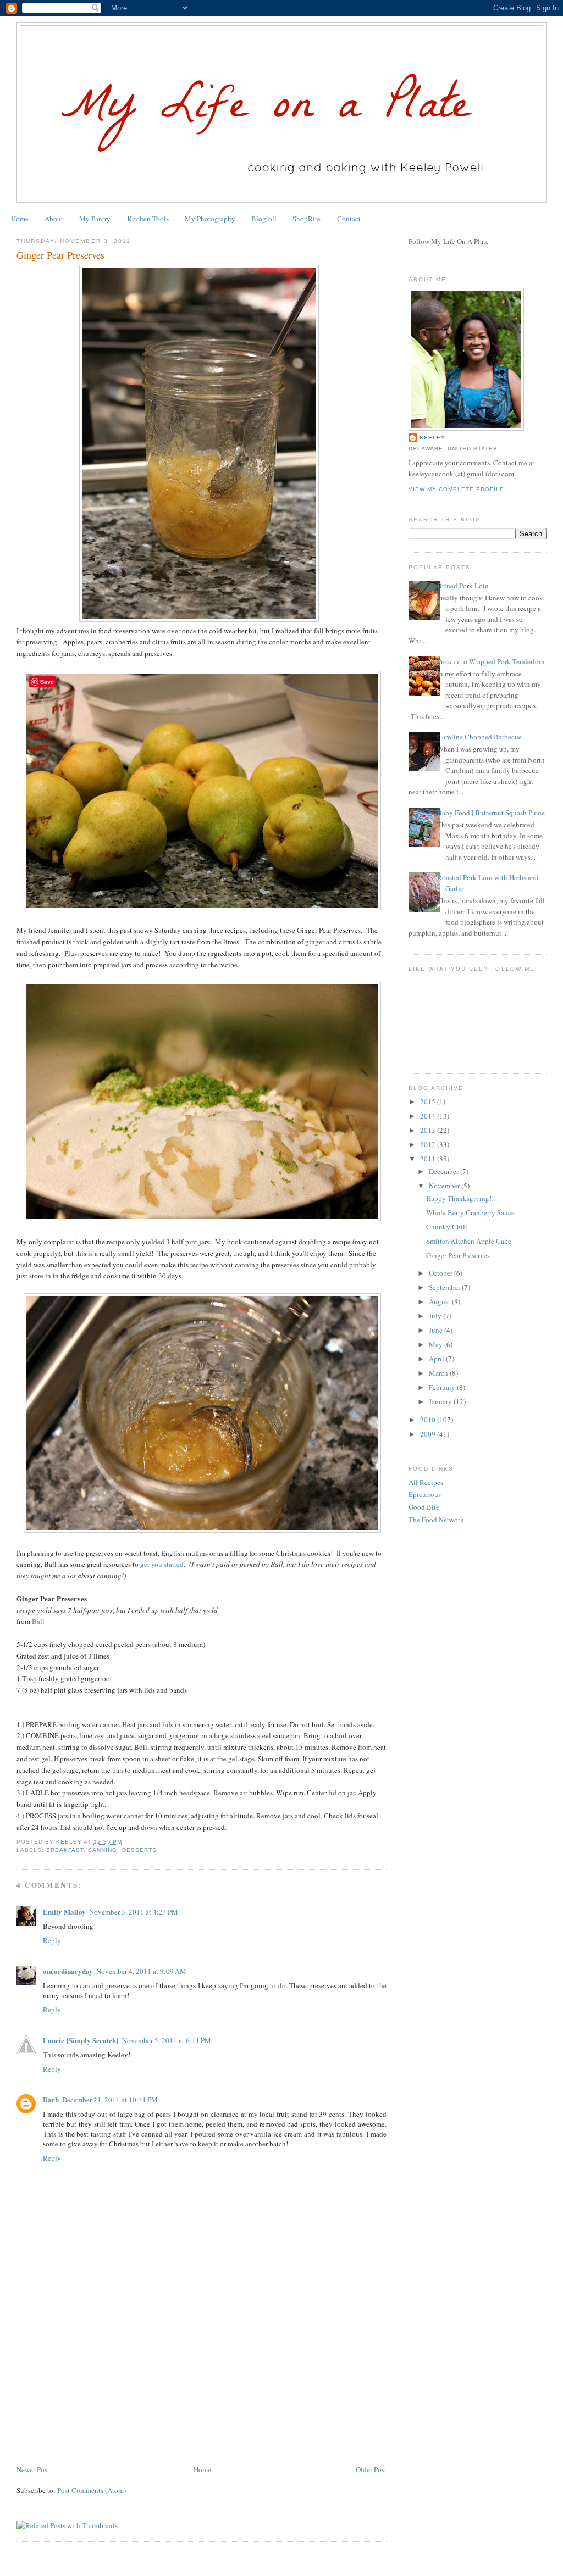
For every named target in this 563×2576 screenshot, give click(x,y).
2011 (429, 1159)
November (445, 1186)
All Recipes (426, 1482)
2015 (429, 1101)
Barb (51, 2099)
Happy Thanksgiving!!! (461, 1198)
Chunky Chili (447, 1227)
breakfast (65, 1850)
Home (20, 219)
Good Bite (424, 1507)
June (437, 1330)
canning (103, 1850)
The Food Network (436, 1520)
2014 (429, 1116)
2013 (429, 1130)
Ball (38, 1621)
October (441, 1273)
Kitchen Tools (148, 219)
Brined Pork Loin (463, 586)
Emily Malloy (64, 1912)
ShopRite (307, 219)
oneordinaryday (68, 1971)
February (443, 1387)
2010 (429, 1420)
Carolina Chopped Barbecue (479, 737)
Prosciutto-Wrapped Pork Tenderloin (491, 661)
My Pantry (95, 219)
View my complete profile (456, 489)
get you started (162, 1564)
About (54, 219)
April (437, 1359)
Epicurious (425, 1494)
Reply (52, 1940)
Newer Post (33, 2469)
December (445, 1171)
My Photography (210, 219)
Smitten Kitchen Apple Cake (469, 1241)
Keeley (432, 438)
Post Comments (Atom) (92, 2490)
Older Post (371, 2469)
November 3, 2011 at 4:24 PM (134, 1912)
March (439, 1373)
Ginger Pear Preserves (458, 1255)
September (445, 1287)
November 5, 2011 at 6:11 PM (167, 2040)
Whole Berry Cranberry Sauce (470, 1212)
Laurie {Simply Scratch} (81, 2040)
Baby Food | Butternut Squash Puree (491, 813)
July (436, 1316)
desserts (139, 1850)
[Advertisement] (99, 2386)
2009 (429, 1434)
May (437, 1344)
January (441, 1401)
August (440, 1301)
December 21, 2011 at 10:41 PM (110, 2100)
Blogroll (264, 219)
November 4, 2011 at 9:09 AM (141, 1971)
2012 (429, 1144)
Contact (349, 219)
